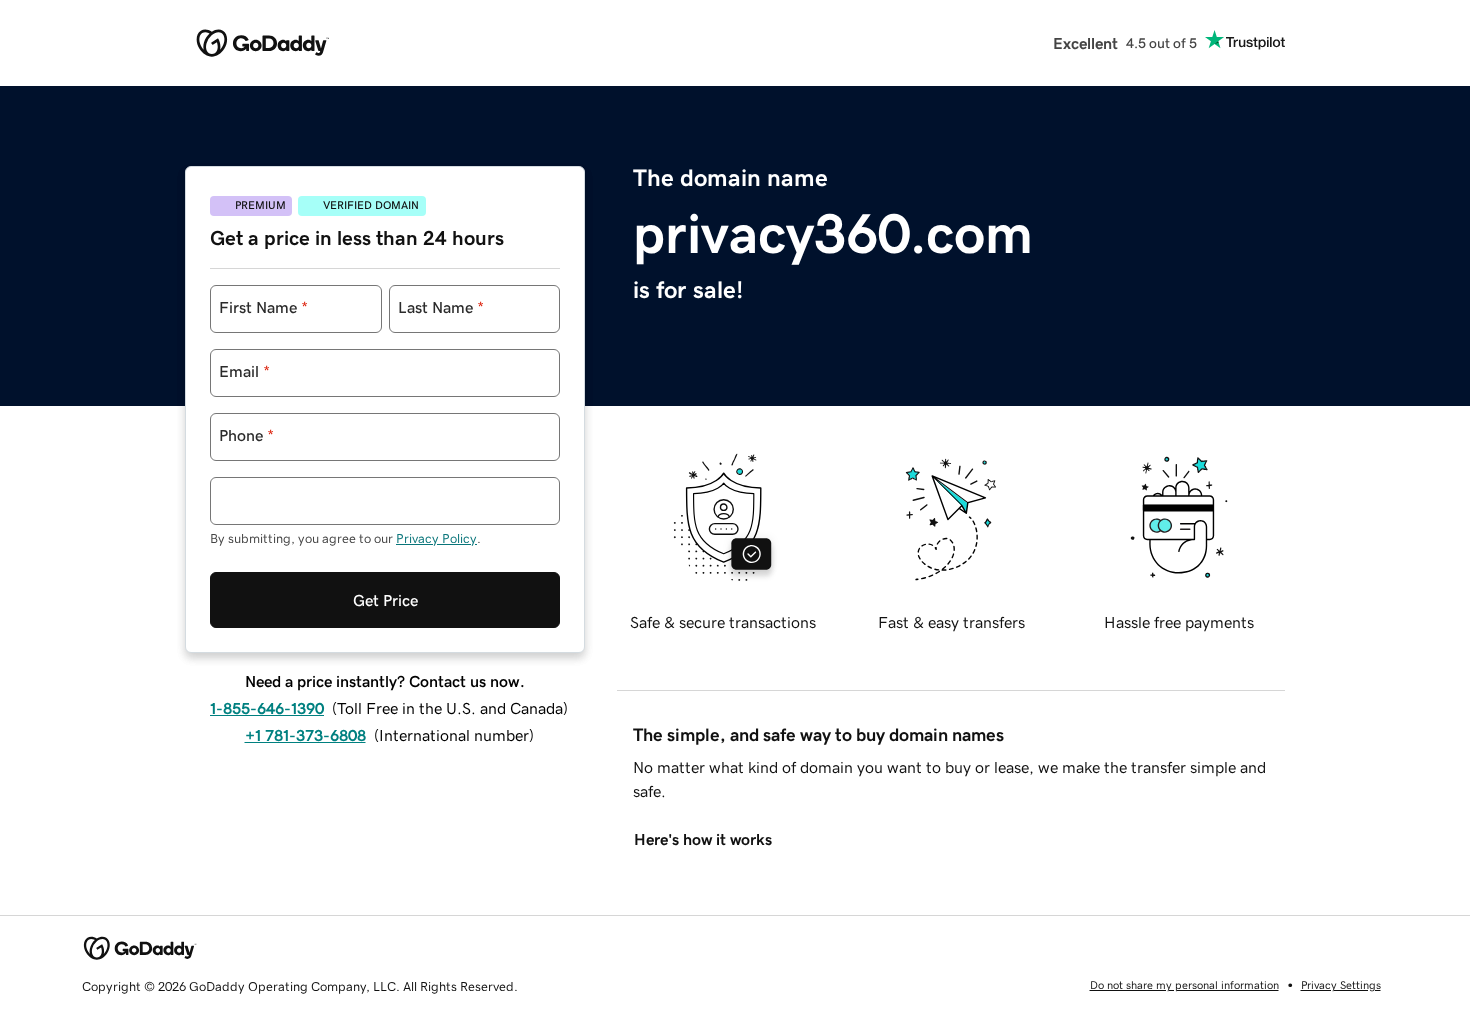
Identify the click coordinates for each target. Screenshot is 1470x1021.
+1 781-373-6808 (305, 735)
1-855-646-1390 (267, 708)
